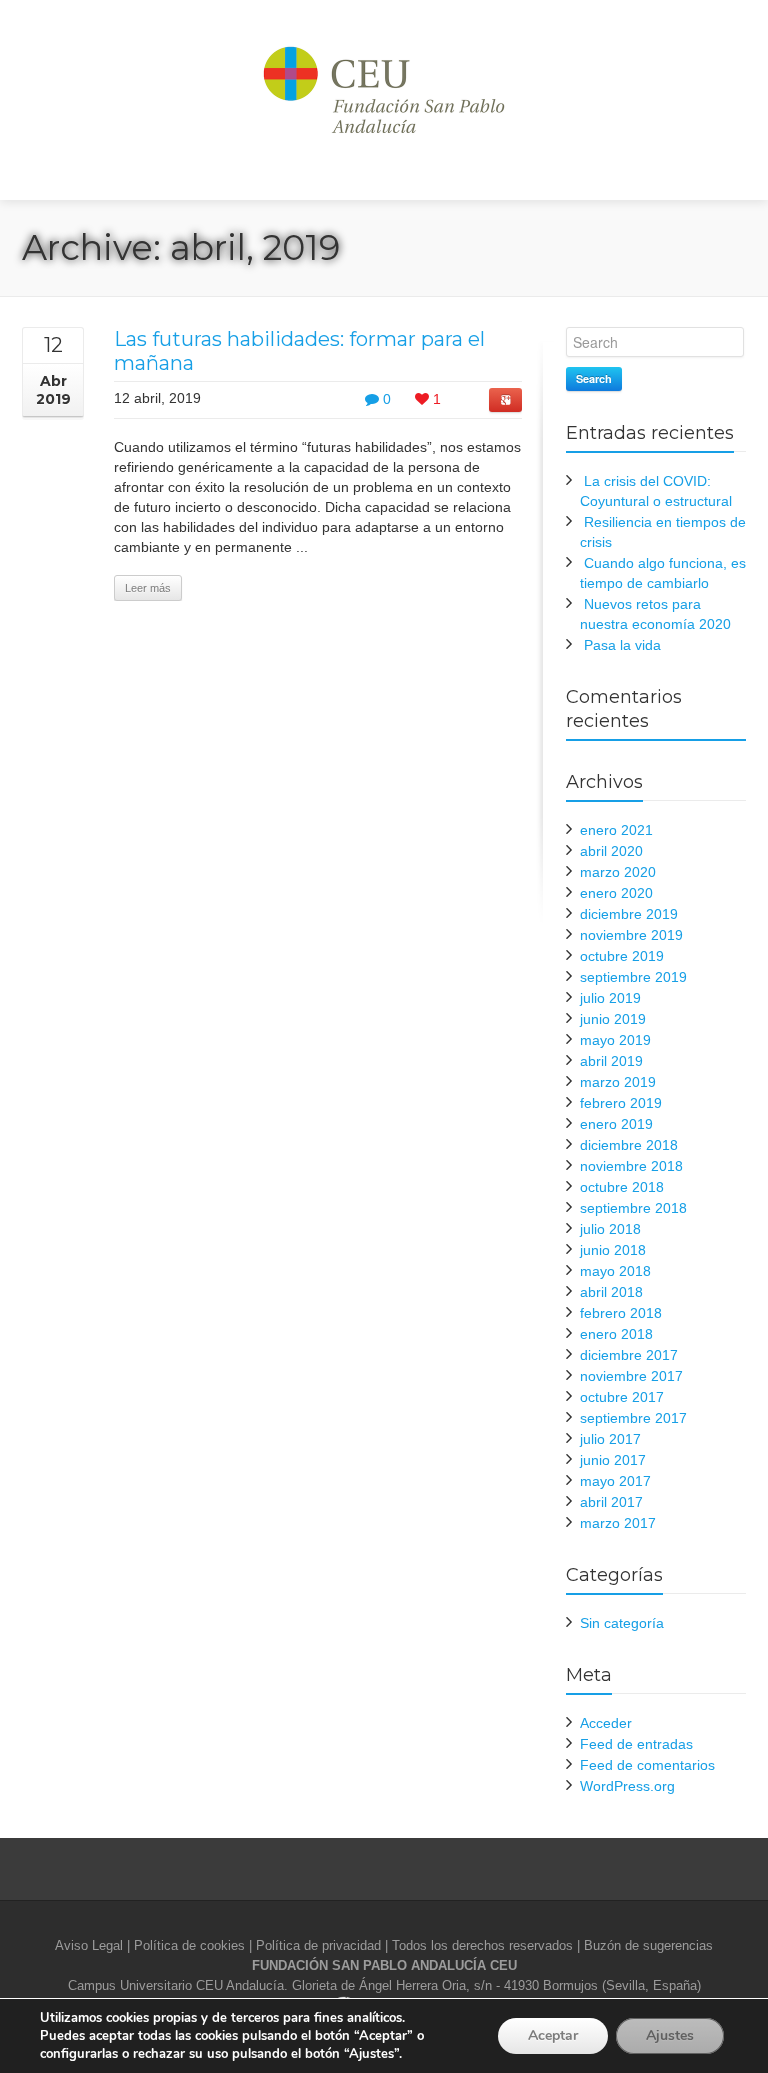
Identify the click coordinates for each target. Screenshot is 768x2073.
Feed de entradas (636, 1744)
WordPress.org (627, 1786)
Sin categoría (622, 1623)
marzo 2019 (618, 1082)
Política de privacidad (318, 1945)
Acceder (606, 1723)
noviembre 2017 (631, 1376)
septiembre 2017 (633, 1418)
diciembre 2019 (629, 914)
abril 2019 (611, 1061)
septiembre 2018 (633, 1208)
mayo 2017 (615, 1481)
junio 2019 (613, 1019)
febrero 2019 (621, 1103)
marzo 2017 (618, 1523)
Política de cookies (189, 1945)
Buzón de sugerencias (648, 1945)
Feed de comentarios (647, 1765)
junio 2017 (613, 1460)
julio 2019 (610, 998)
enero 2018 (616, 1334)
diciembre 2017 (629, 1355)
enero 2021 (616, 830)
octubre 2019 (622, 956)
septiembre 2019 (633, 977)
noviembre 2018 (631, 1166)
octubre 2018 (622, 1187)
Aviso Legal (89, 1945)
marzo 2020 (618, 872)
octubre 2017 (622, 1397)
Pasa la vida (622, 645)
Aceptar (553, 2035)
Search (594, 378)
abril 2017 (611, 1502)
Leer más (148, 588)
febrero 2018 (621, 1313)
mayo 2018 (615, 1271)
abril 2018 (611, 1292)
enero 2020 (616, 893)
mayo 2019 (615, 1040)
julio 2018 (610, 1229)
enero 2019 (616, 1124)
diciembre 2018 (629, 1145)
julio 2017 (610, 1439)
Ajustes (670, 2035)
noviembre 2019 (631, 935)
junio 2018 (613, 1250)
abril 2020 (611, 851)
